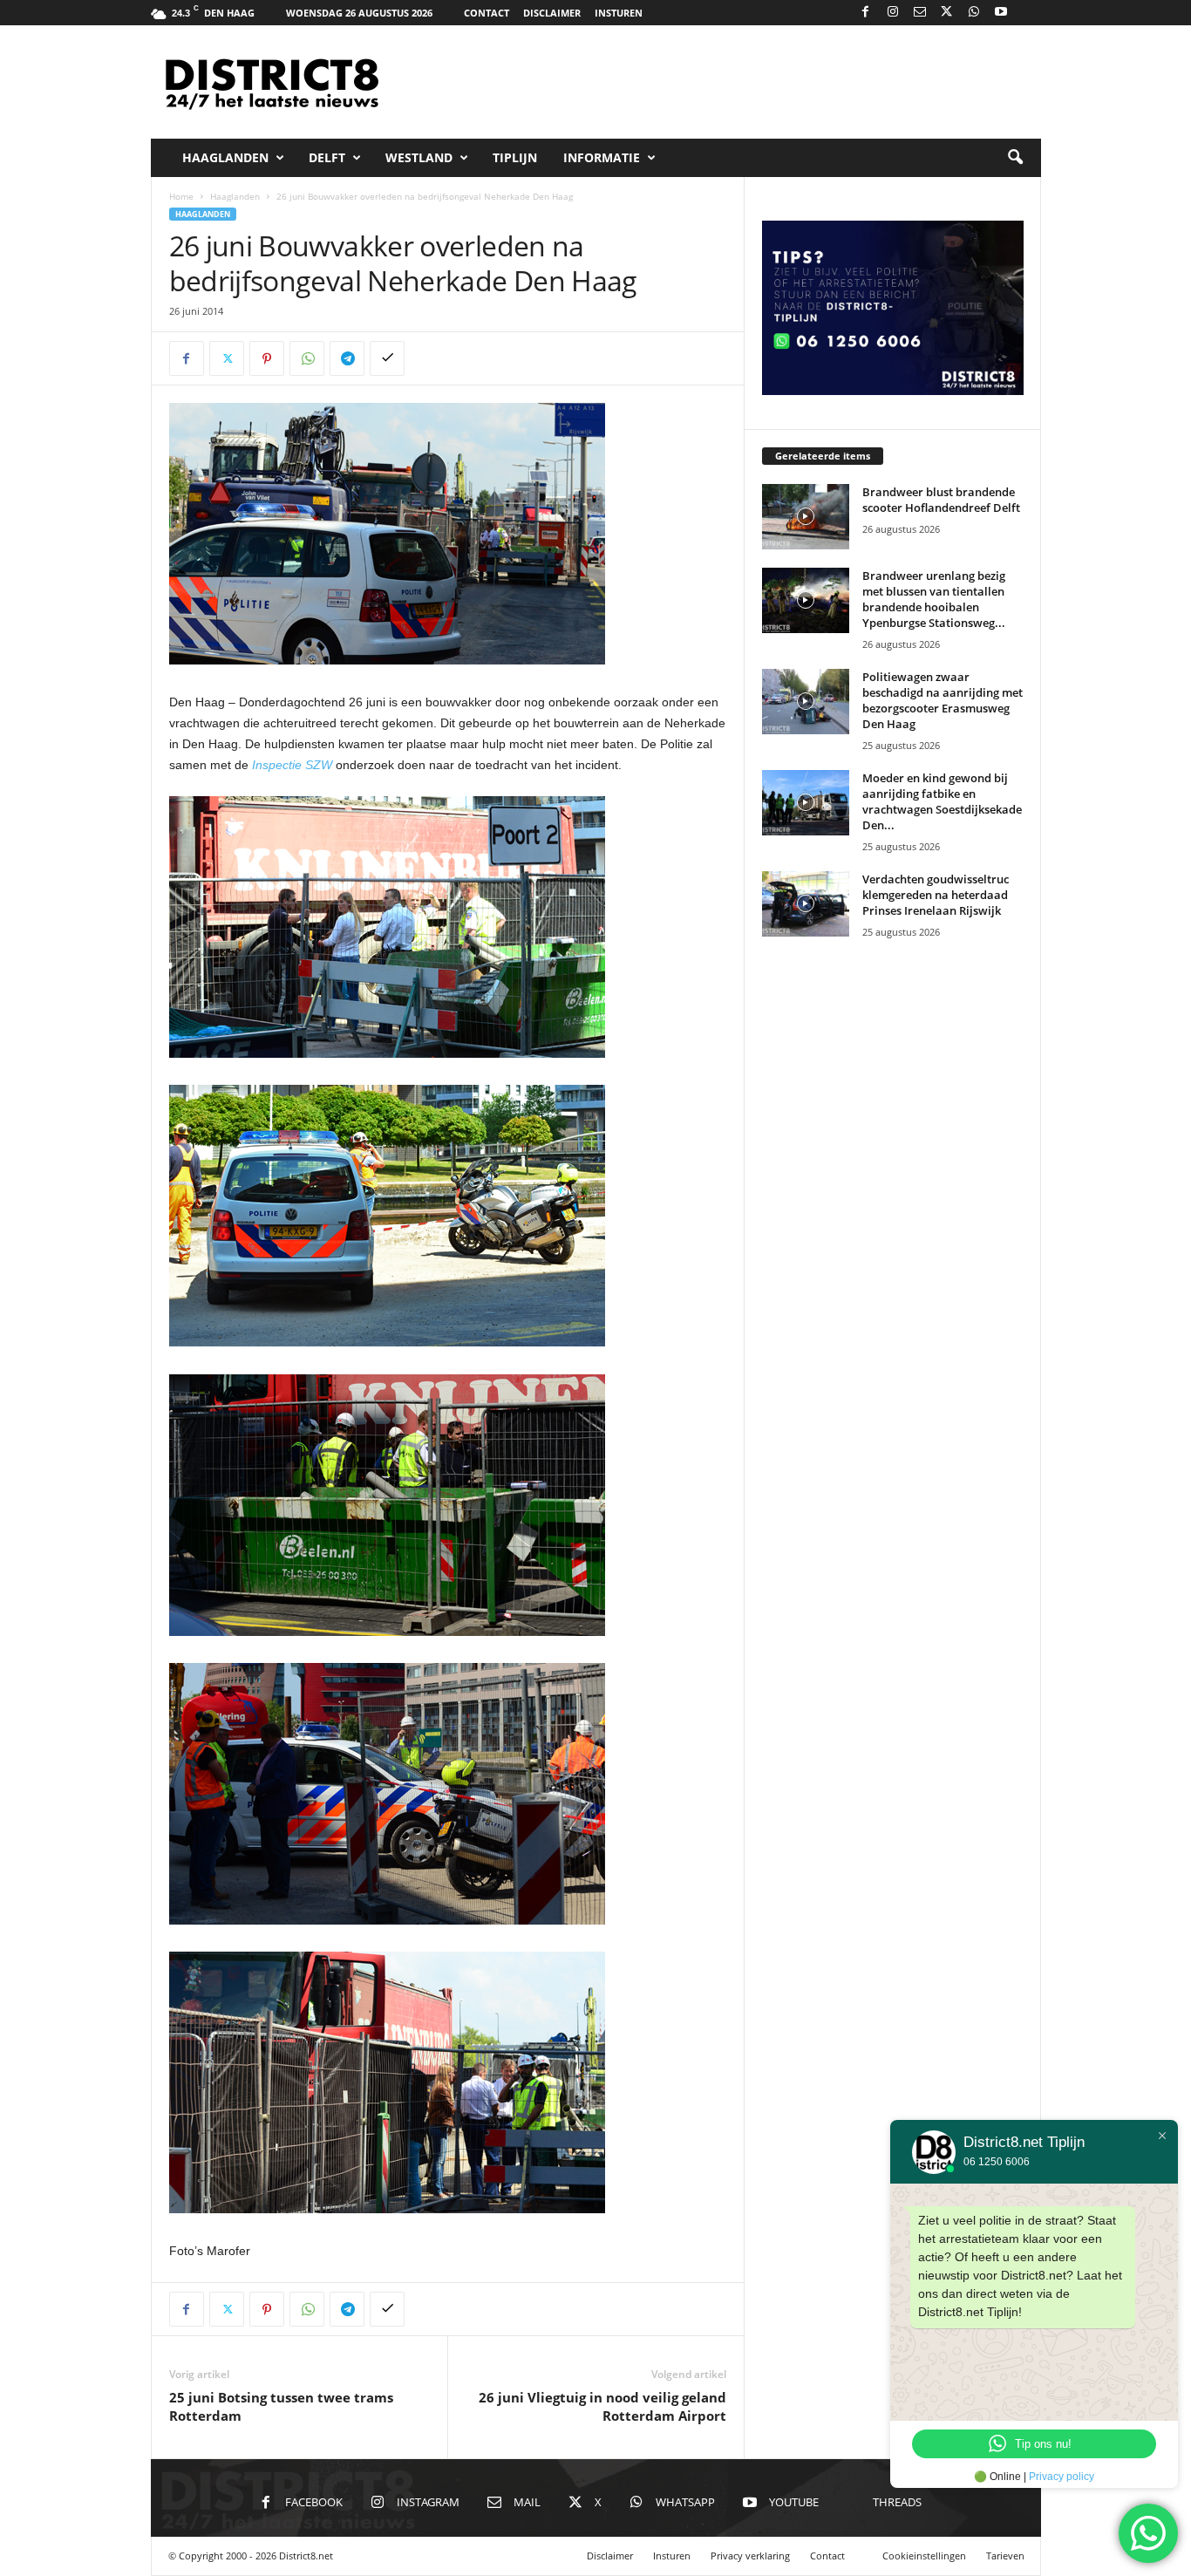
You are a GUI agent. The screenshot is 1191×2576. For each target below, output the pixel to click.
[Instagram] (893, 13)
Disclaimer (552, 13)
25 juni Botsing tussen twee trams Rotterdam (281, 2406)
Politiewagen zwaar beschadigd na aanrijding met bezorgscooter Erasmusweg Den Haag (943, 700)
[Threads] (1028, 13)
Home (181, 196)
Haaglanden (225, 157)
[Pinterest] (267, 358)
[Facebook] (866, 13)
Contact (487, 13)
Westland (419, 157)
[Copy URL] (387, 358)
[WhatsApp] (974, 13)
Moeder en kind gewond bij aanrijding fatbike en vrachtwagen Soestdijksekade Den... (942, 801)
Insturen (619, 13)
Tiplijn (515, 157)
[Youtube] (1001, 13)
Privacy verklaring (750, 2556)
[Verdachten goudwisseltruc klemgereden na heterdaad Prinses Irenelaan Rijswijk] (806, 904)
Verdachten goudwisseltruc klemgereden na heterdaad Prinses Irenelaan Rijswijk (936, 895)
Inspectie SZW (292, 765)
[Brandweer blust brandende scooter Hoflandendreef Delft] (806, 517)
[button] (1015, 158)
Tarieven (1005, 2556)
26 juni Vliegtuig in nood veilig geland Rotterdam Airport (602, 2406)
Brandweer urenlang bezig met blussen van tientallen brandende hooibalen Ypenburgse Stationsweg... (934, 599)
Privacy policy (1062, 2477)
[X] (947, 13)
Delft (327, 157)
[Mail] (920, 13)
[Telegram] (347, 358)
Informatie (602, 157)
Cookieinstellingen (924, 2556)
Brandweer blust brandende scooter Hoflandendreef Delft (941, 500)
